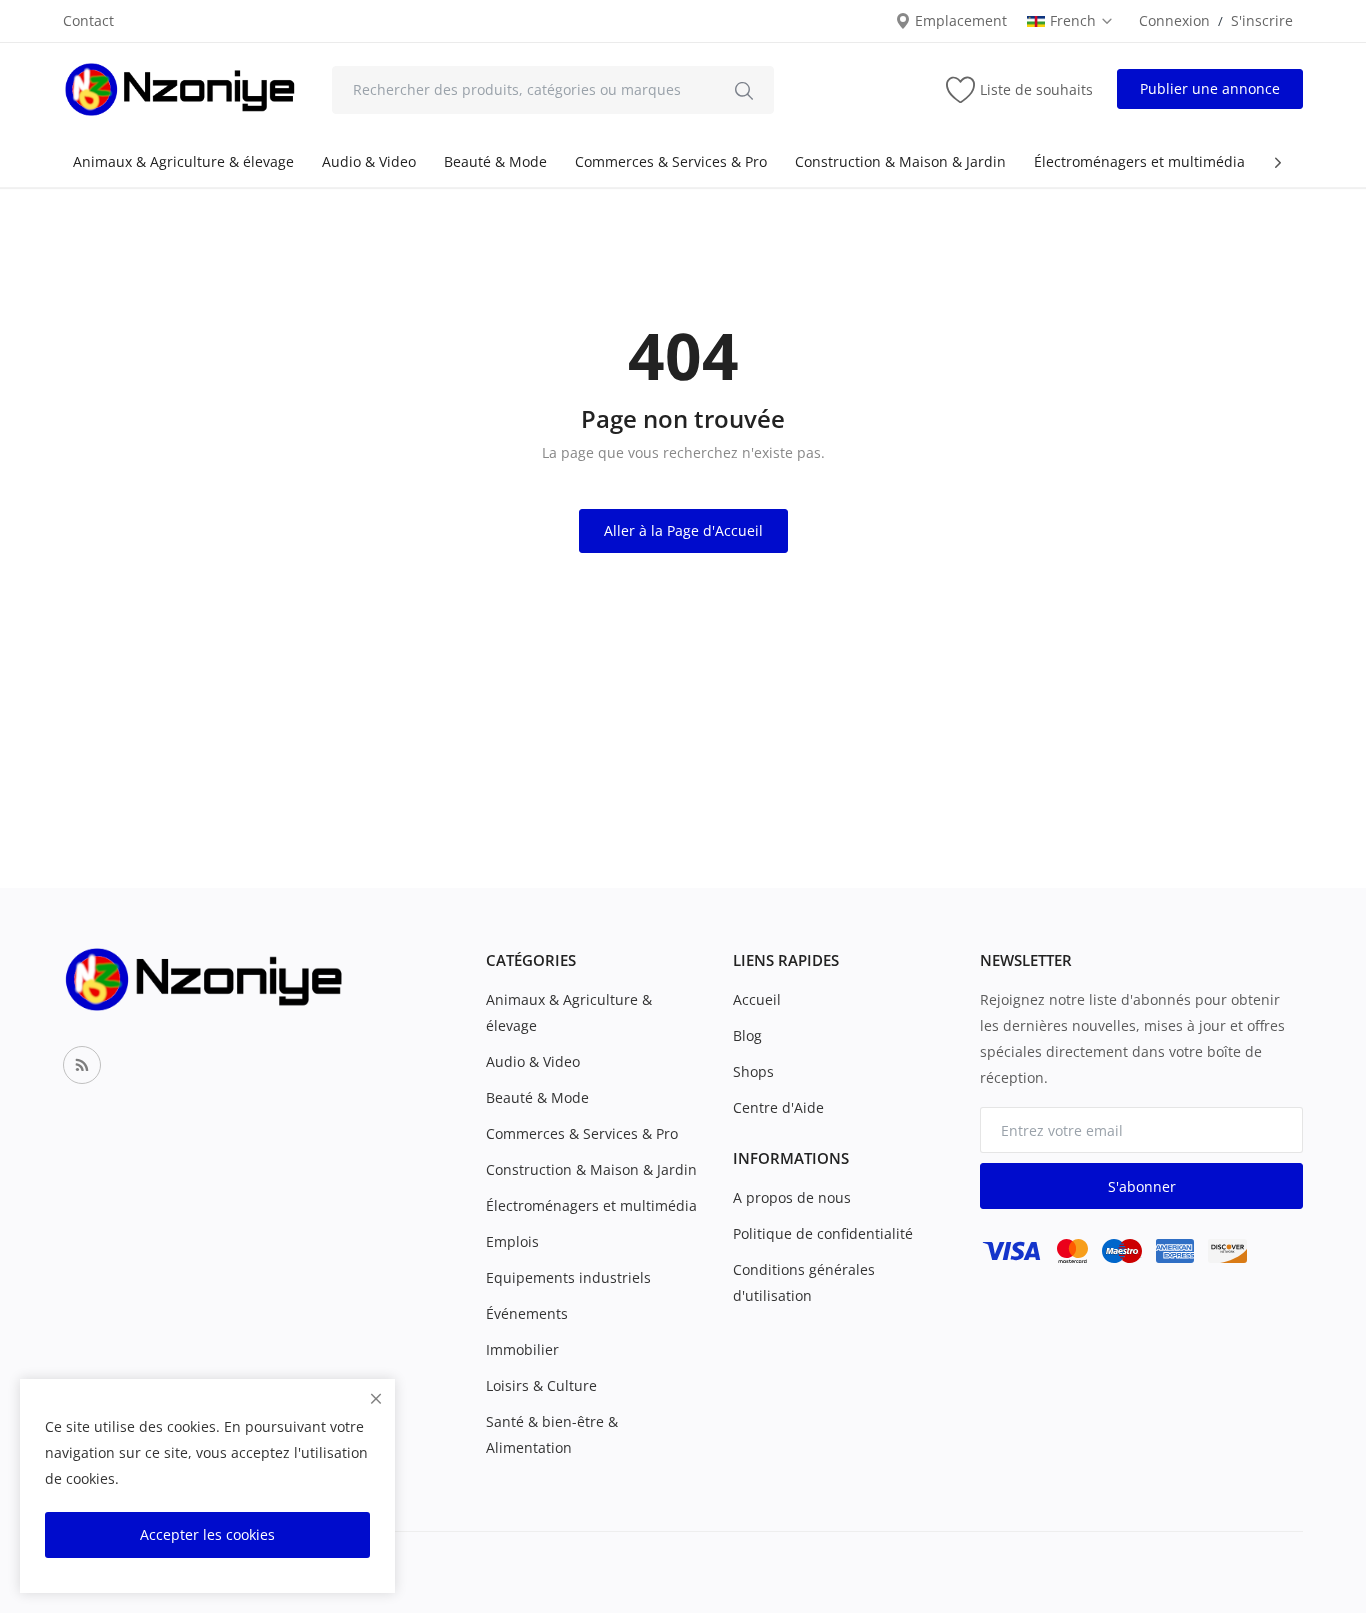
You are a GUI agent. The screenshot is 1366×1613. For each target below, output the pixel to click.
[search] (744, 90)
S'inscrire (1262, 20)
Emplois (512, 1241)
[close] (376, 1398)
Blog (747, 1035)
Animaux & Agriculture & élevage (183, 161)
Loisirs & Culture (541, 1385)
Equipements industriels (568, 1277)
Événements (527, 1313)
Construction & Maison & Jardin (900, 161)
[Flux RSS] (82, 1065)
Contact (88, 20)
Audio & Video (369, 161)
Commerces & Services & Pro (671, 161)
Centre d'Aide (778, 1107)
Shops (753, 1071)
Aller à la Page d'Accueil (683, 530)
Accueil (757, 999)
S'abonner (1142, 1186)
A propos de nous (792, 1197)
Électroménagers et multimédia (1139, 161)
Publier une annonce (1210, 88)
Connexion (1174, 20)
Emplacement (959, 20)
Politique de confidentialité (823, 1233)
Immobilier (522, 1349)
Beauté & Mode (495, 161)
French (1075, 20)
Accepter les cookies (207, 1534)
